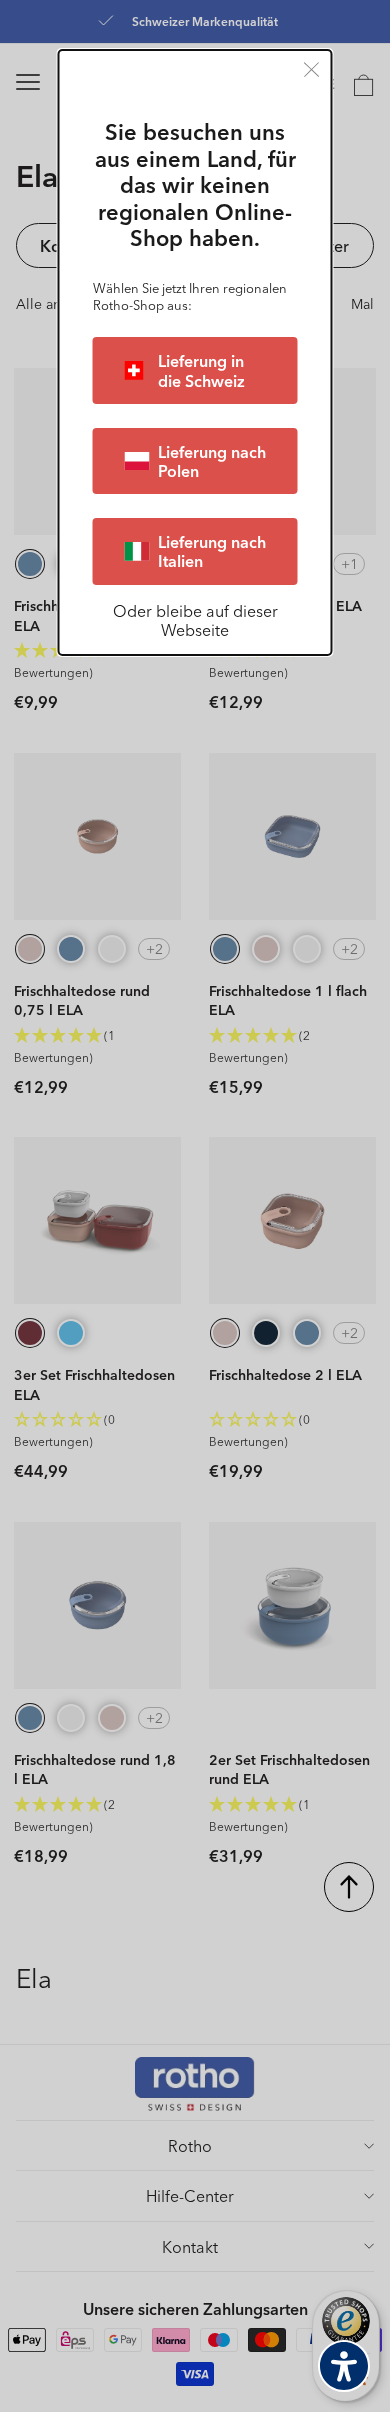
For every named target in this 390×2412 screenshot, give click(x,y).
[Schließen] (312, 69)
